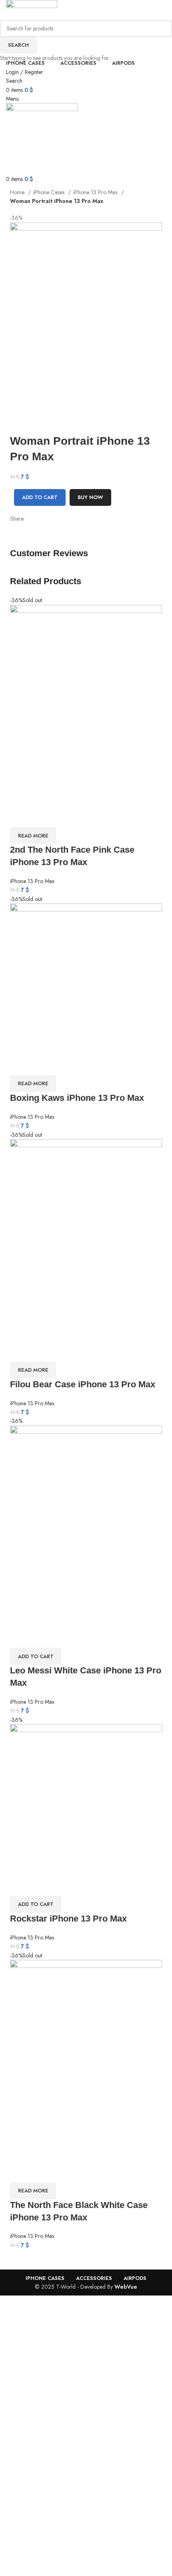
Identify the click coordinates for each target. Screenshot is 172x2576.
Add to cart (40, 497)
